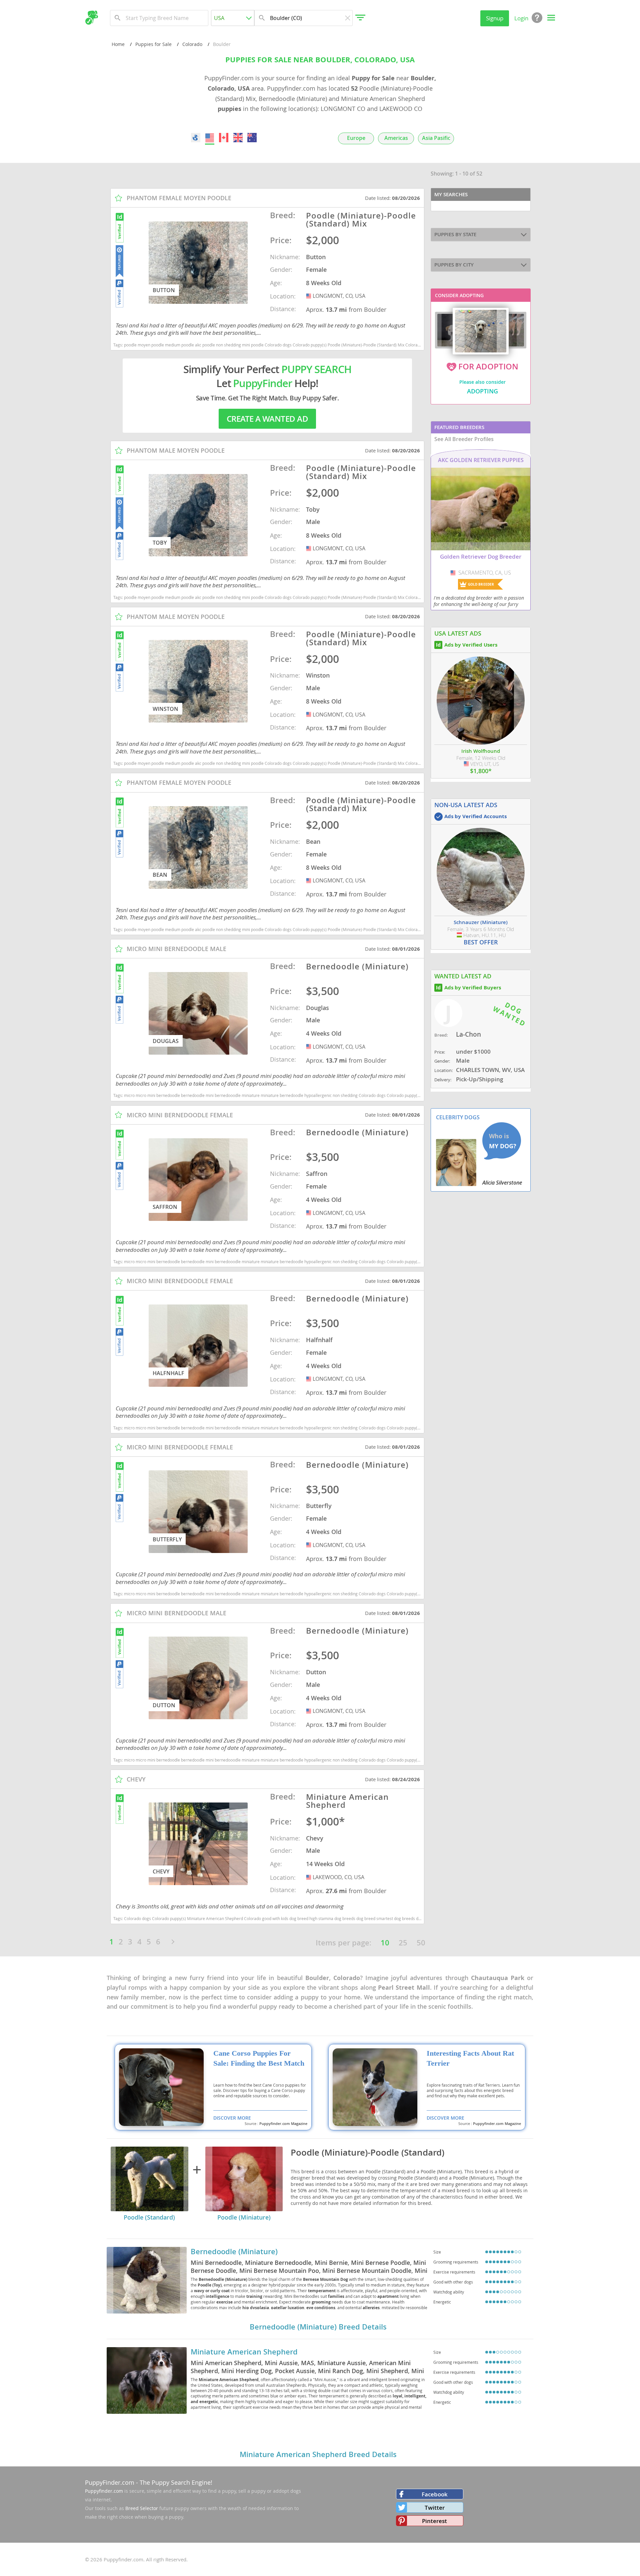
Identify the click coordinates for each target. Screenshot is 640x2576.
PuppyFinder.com (110, 2482)
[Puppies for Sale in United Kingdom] (238, 138)
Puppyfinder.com (104, 2491)
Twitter (435, 2508)
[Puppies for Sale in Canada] (224, 138)
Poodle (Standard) (149, 2217)
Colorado (192, 44)
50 (421, 1943)
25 (403, 1943)
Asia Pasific (436, 138)
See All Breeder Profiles (464, 439)
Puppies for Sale (153, 44)
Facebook (435, 2494)
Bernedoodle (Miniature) (234, 2252)
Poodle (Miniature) (244, 2217)
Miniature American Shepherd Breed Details (318, 2454)
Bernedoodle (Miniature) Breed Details (318, 2327)
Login (521, 18)
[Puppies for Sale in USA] (210, 138)
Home (118, 44)
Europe (356, 138)
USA (309, 296)
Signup (495, 18)
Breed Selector (142, 2508)
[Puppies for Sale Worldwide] (196, 138)
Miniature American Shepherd (244, 2352)
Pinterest (434, 2521)
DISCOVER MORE (232, 2118)
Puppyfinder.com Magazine (283, 2124)
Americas (396, 138)
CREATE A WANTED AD (267, 419)
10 (385, 1943)
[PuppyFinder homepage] (91, 18)
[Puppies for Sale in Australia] (252, 138)
